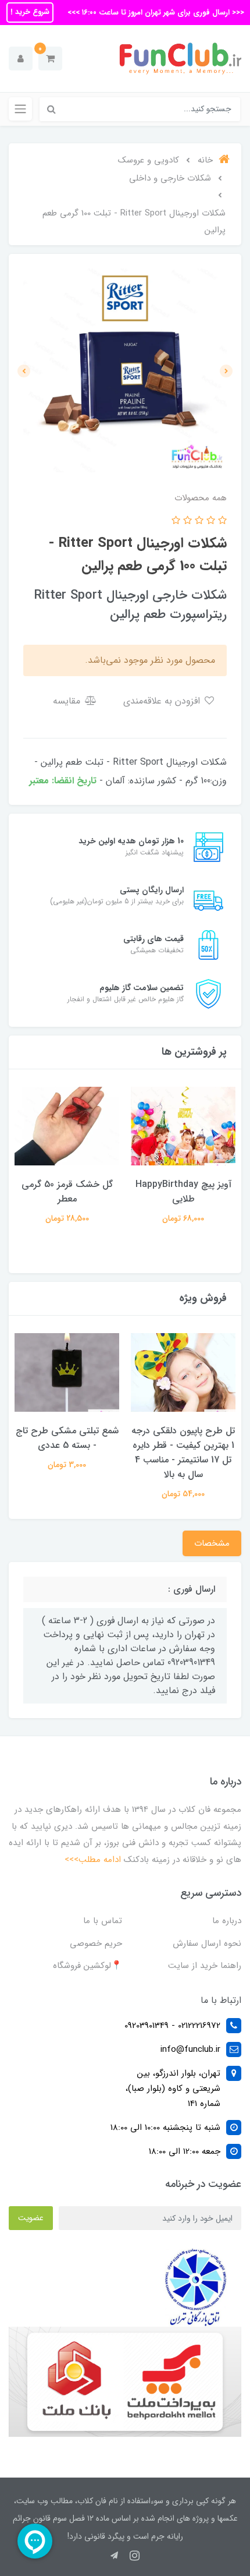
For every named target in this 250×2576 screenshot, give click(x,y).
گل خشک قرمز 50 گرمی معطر (67, 1192)
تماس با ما (103, 1921)
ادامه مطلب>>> (93, 1860)
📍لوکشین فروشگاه (87, 1966)
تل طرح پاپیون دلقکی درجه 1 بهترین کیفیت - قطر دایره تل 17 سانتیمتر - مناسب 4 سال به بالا (183, 1453)
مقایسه (68, 701)
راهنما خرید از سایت (205, 1966)
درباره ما (227, 1921)
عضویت (31, 2218)
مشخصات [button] (212, 1543)
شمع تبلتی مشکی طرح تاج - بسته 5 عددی (67, 1438)
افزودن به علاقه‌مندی (163, 701)
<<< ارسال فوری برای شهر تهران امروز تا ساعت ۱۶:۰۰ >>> (155, 13)
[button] (50, 59)
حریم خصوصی (96, 1944)
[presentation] (226, 371)
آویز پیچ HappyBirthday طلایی (183, 1192)
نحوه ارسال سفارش (207, 1944)
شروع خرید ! (30, 12)
